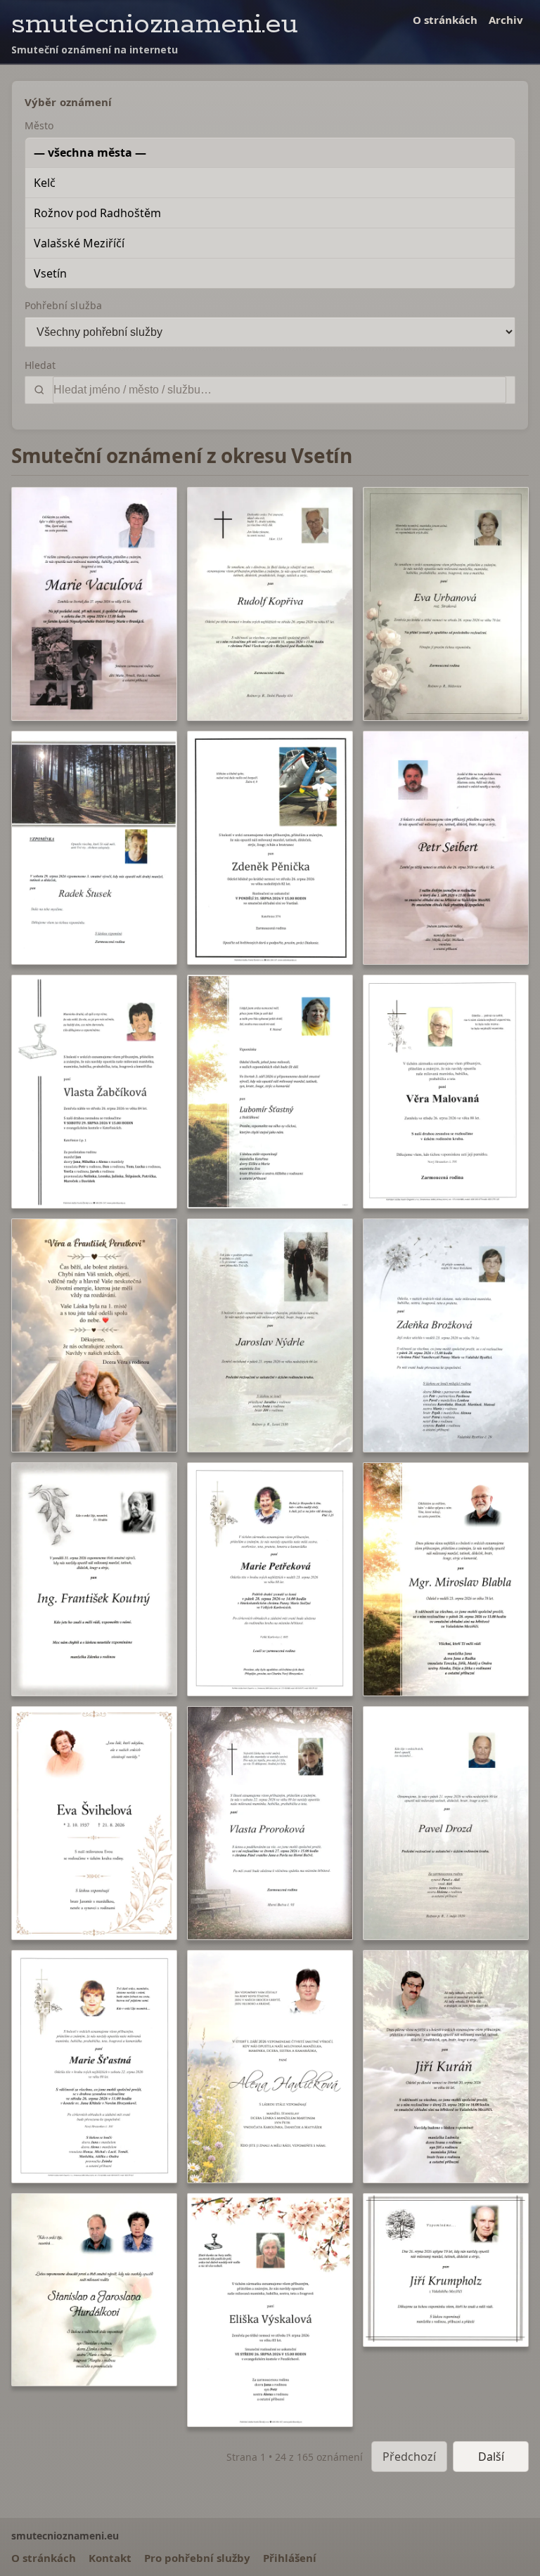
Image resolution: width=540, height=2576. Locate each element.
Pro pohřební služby (197, 2558)
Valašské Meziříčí (79, 243)
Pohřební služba (63, 305)
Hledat (40, 365)
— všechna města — (90, 152)
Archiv (506, 20)
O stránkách (445, 20)
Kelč (45, 183)
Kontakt (110, 2558)
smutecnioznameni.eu (155, 24)
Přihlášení (290, 2558)
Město (39, 125)
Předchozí (409, 2457)
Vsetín (50, 273)
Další (491, 2457)
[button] (94, 604)
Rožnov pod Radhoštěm (97, 213)
